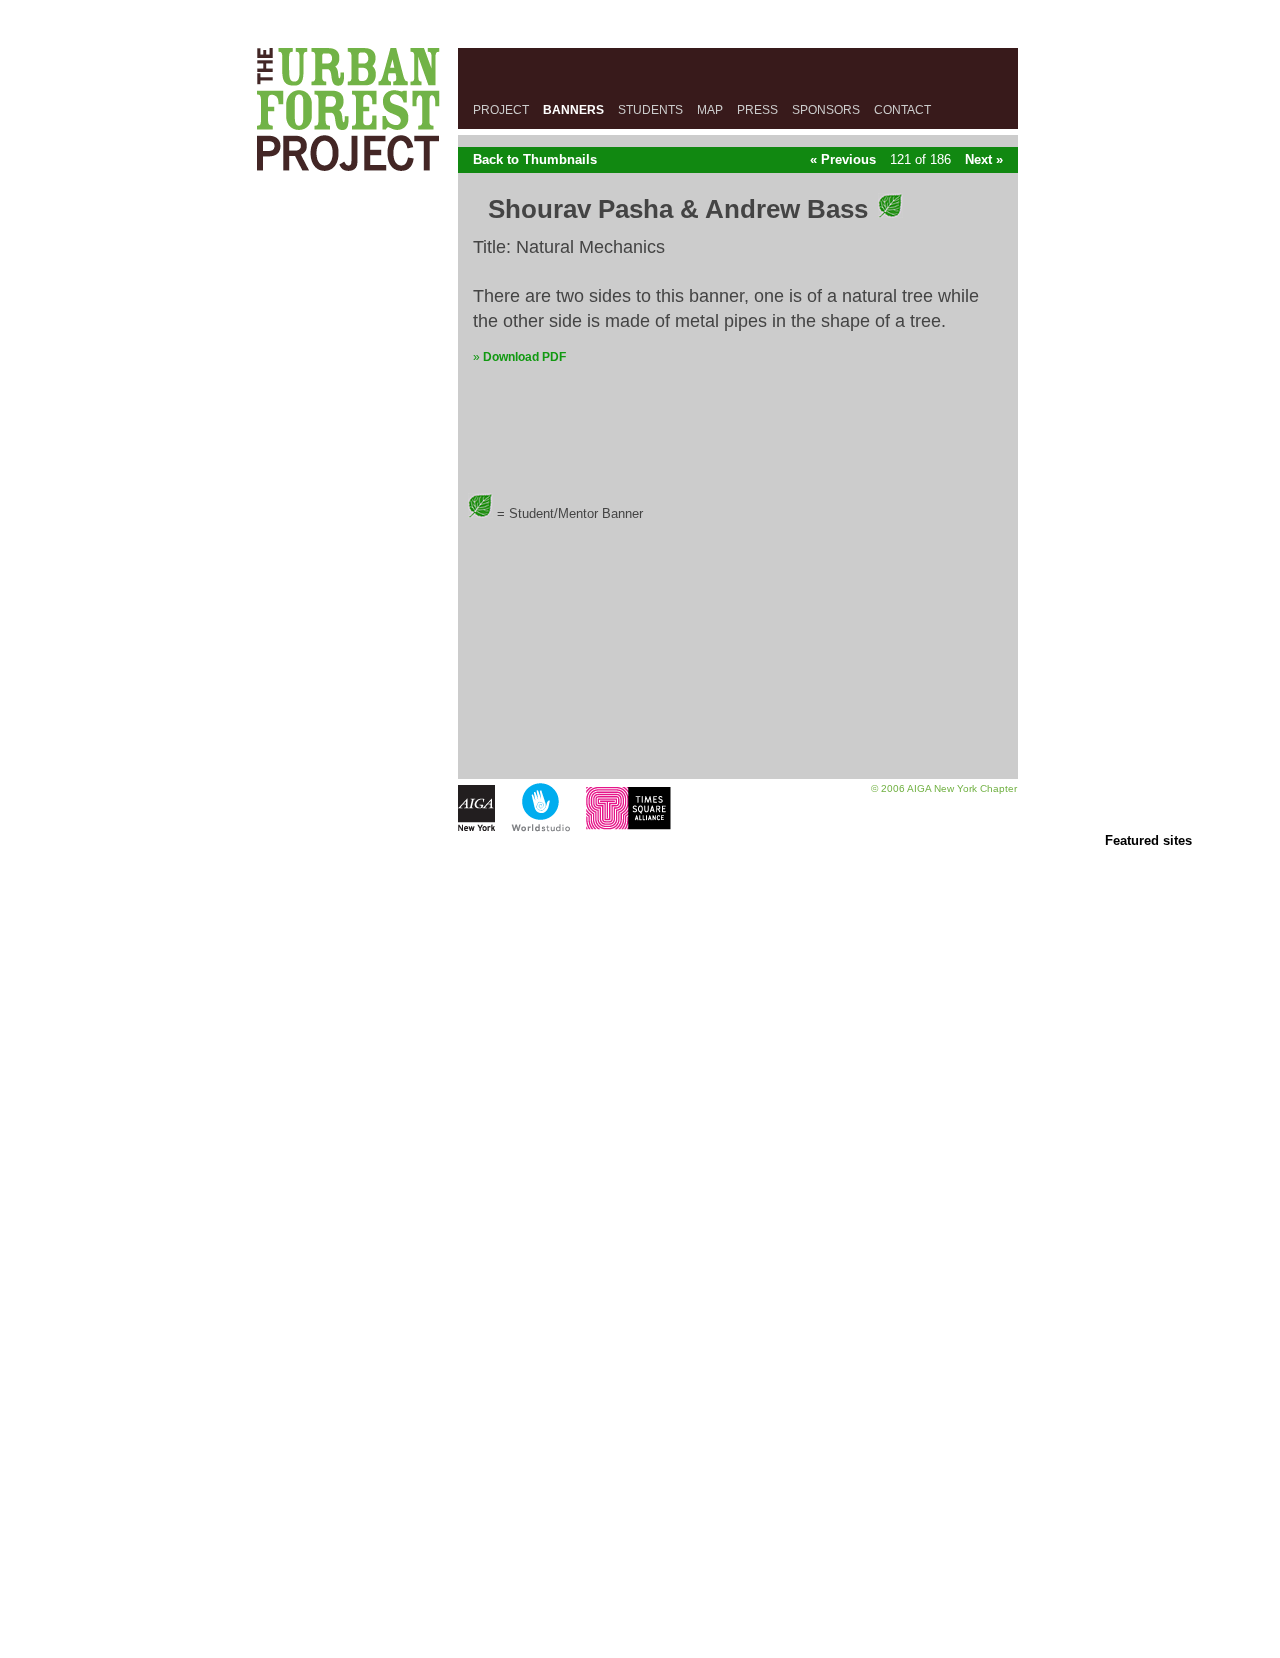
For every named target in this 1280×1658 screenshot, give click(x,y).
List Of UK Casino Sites (640, 1109)
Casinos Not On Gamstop (640, 1252)
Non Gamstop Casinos (640, 951)
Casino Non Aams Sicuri (640, 903)
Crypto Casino (640, 1617)
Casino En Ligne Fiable (640, 1474)
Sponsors (826, 110)
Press (757, 110)
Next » (984, 159)
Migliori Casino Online (640, 887)
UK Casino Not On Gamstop (640, 998)
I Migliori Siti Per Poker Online (640, 1649)
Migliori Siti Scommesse (640, 1443)
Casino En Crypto (640, 1284)
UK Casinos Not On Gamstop (640, 1189)
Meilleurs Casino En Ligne (640, 1379)
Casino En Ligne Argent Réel (640, 1554)
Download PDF (524, 357)
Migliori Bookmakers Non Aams (640, 967)
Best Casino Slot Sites (640, 1173)
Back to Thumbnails (535, 159)
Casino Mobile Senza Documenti (640, 1411)
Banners (573, 110)
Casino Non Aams (640, 1094)
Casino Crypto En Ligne (640, 1268)
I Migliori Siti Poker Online (640, 1522)
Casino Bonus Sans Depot (640, 1395)
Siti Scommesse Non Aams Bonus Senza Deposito (640, 1633)
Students (650, 110)
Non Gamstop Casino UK (640, 1078)
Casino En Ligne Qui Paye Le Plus (640, 1490)
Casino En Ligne (640, 1014)
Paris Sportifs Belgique (640, 1300)
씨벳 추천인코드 (640, 1347)
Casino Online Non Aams (640, 1332)
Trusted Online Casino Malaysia (640, 1363)
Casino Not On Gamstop (640, 1030)
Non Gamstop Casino (640, 856)
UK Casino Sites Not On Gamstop (640, 1205)
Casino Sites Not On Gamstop (640, 935)
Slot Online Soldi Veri (640, 872)
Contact (902, 110)
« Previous (843, 159)
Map (710, 110)
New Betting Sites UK (640, 919)
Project (501, 110)
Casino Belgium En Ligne (640, 1316)
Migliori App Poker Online (640, 1585)
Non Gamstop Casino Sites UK (640, 1046)
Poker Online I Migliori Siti (640, 1506)
